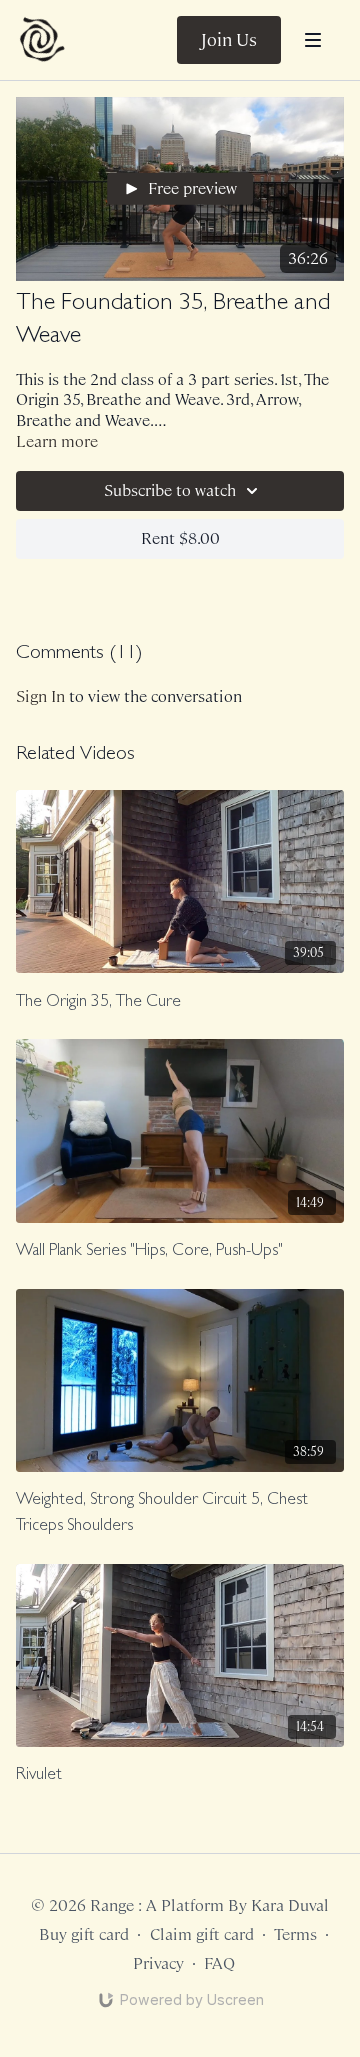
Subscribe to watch (170, 490)
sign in (40, 696)
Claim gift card (202, 1934)
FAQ (219, 1963)
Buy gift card (84, 1934)
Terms (295, 1934)
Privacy (158, 1963)
